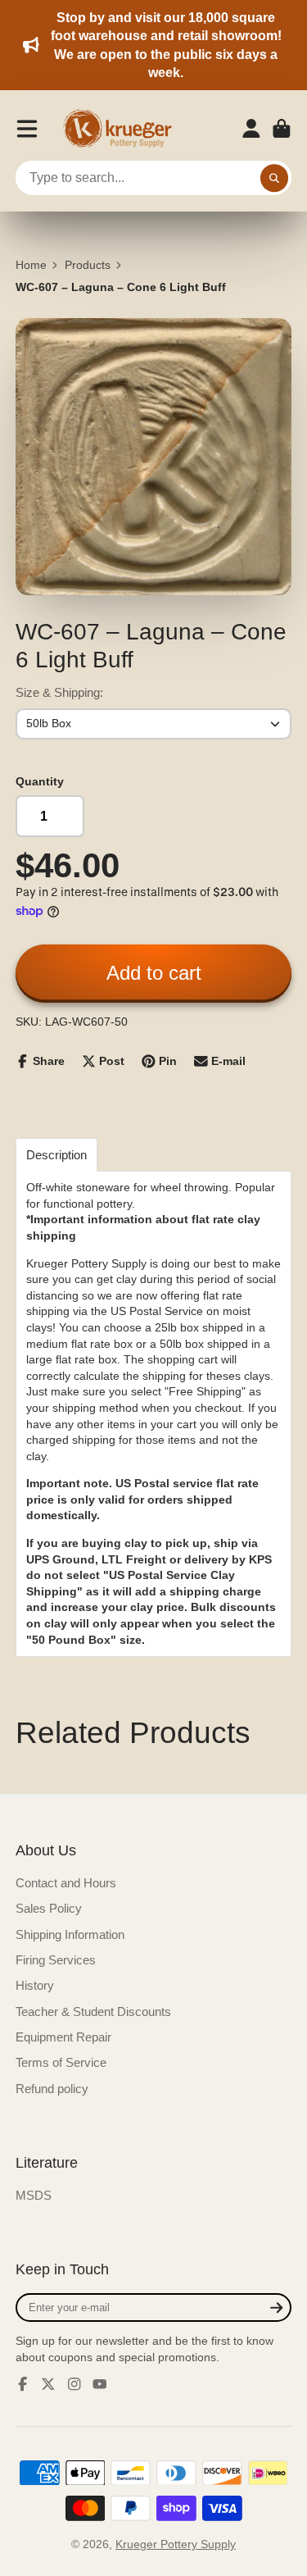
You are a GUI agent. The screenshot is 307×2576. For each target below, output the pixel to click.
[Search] (274, 178)
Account (251, 129)
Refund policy (52, 2089)
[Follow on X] (48, 2384)
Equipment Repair (63, 2037)
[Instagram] (74, 2384)
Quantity (40, 781)
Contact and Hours (66, 1883)
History (35, 1985)
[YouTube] (100, 2384)
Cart (282, 129)
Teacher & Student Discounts (93, 2012)
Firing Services (56, 1960)
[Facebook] (23, 2384)
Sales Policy (49, 1908)
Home (31, 265)
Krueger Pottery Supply (176, 2544)
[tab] (56, 1155)
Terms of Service (61, 2062)
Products (88, 265)
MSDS (34, 2195)
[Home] (123, 129)
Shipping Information (70, 1934)
